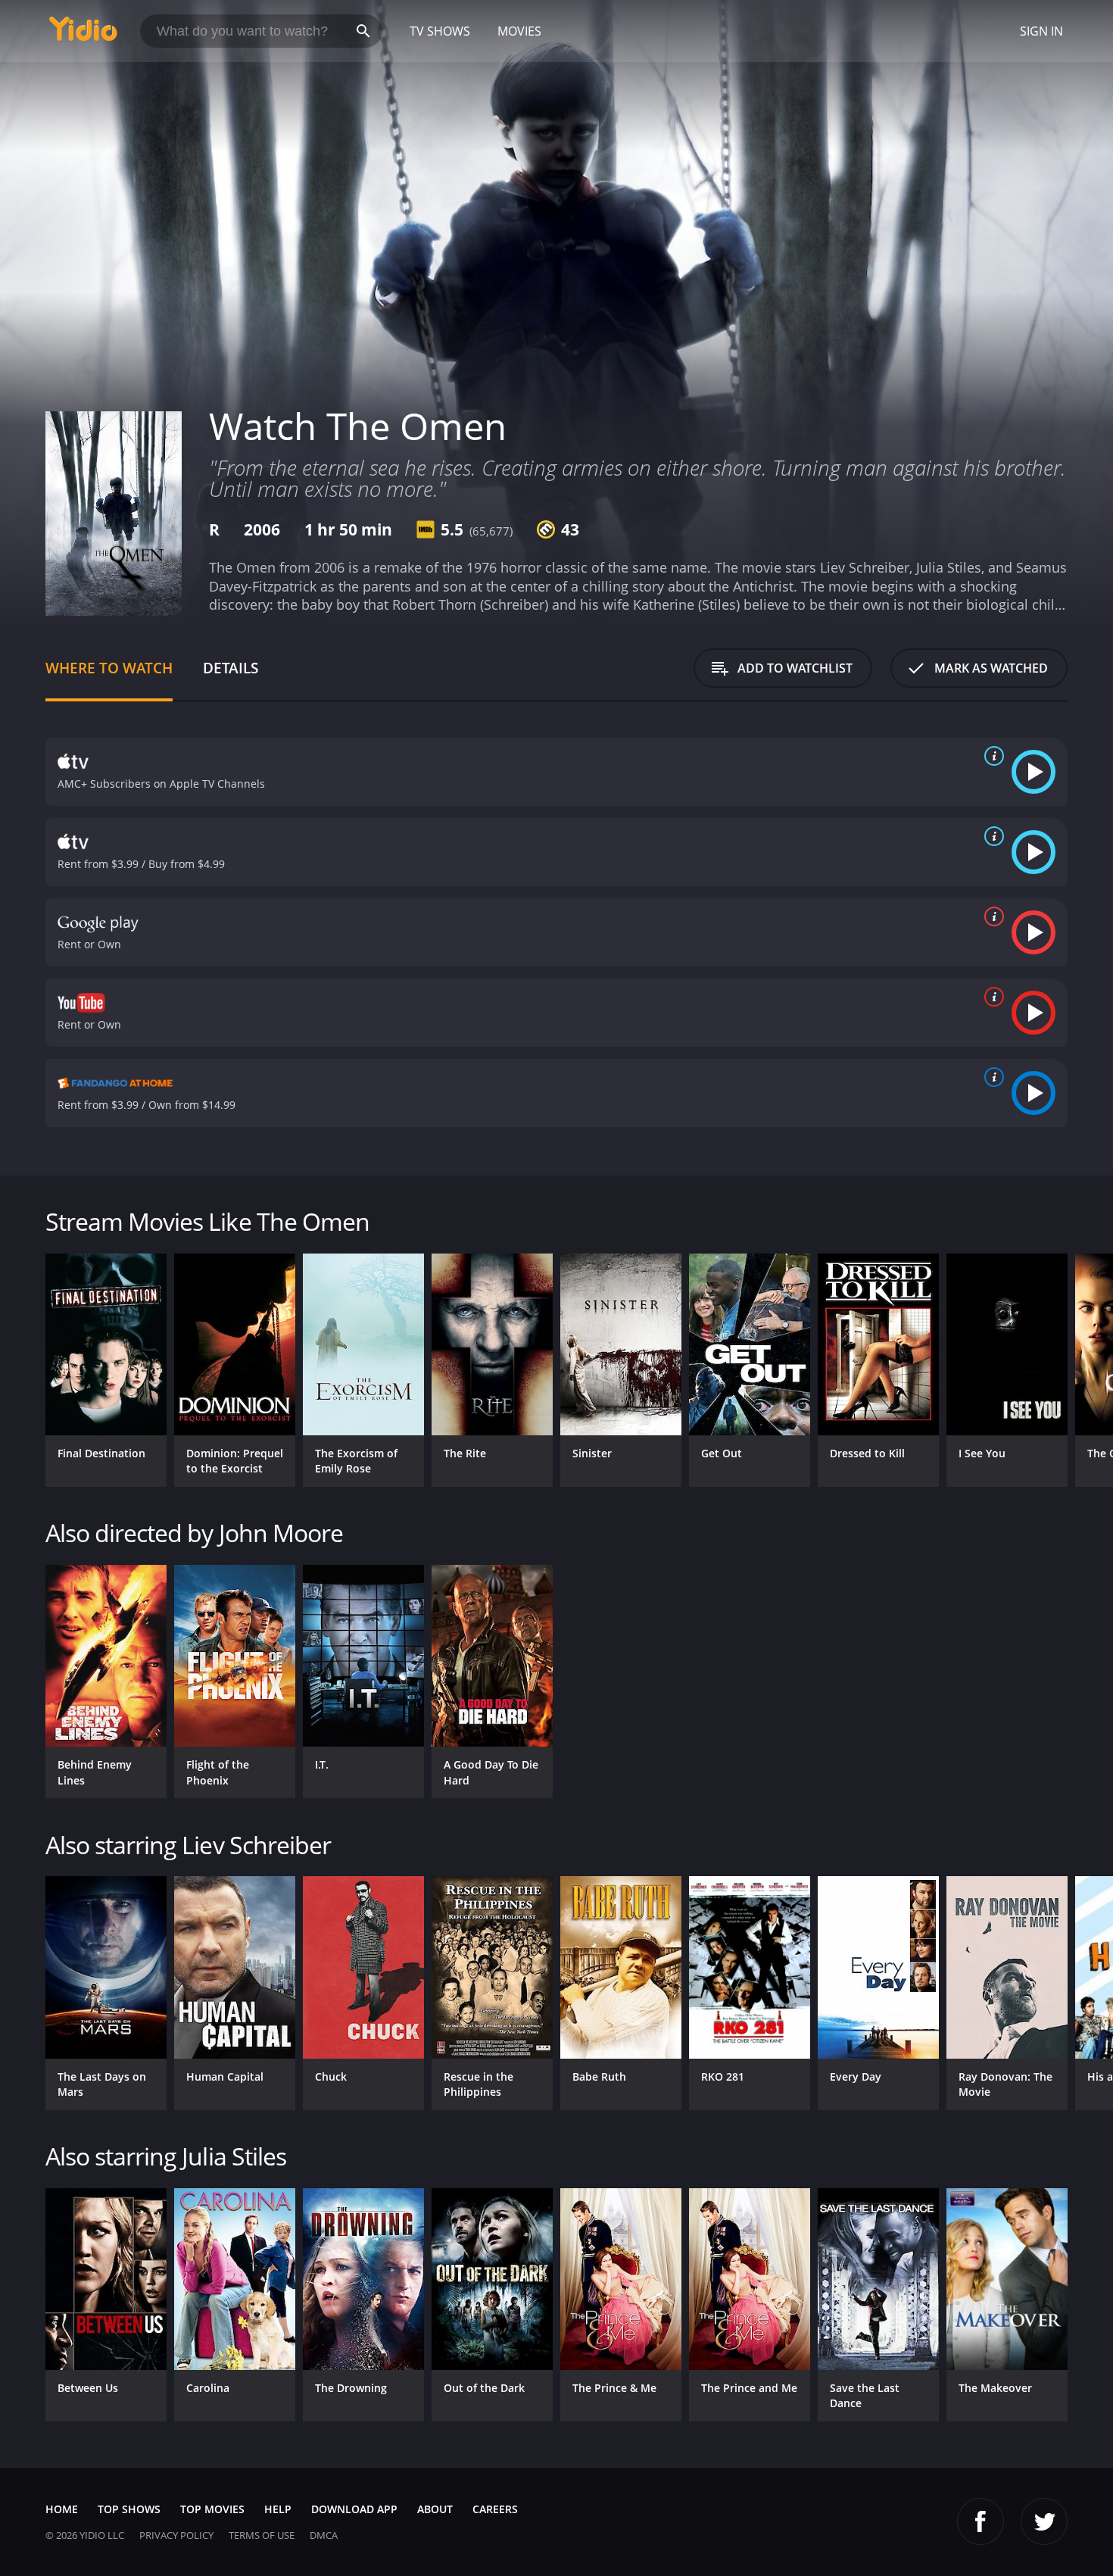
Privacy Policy (176, 2535)
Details (231, 668)
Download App (354, 2509)
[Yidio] (83, 34)
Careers (495, 2509)
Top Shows (129, 2509)
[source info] (991, 756)
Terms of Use (262, 2535)
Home (62, 2509)
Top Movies (212, 2509)
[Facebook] (980, 2521)
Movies (519, 31)
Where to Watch (109, 668)
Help (278, 2509)
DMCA (324, 2535)
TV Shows (440, 31)
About (435, 2509)
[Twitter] (1044, 2521)
